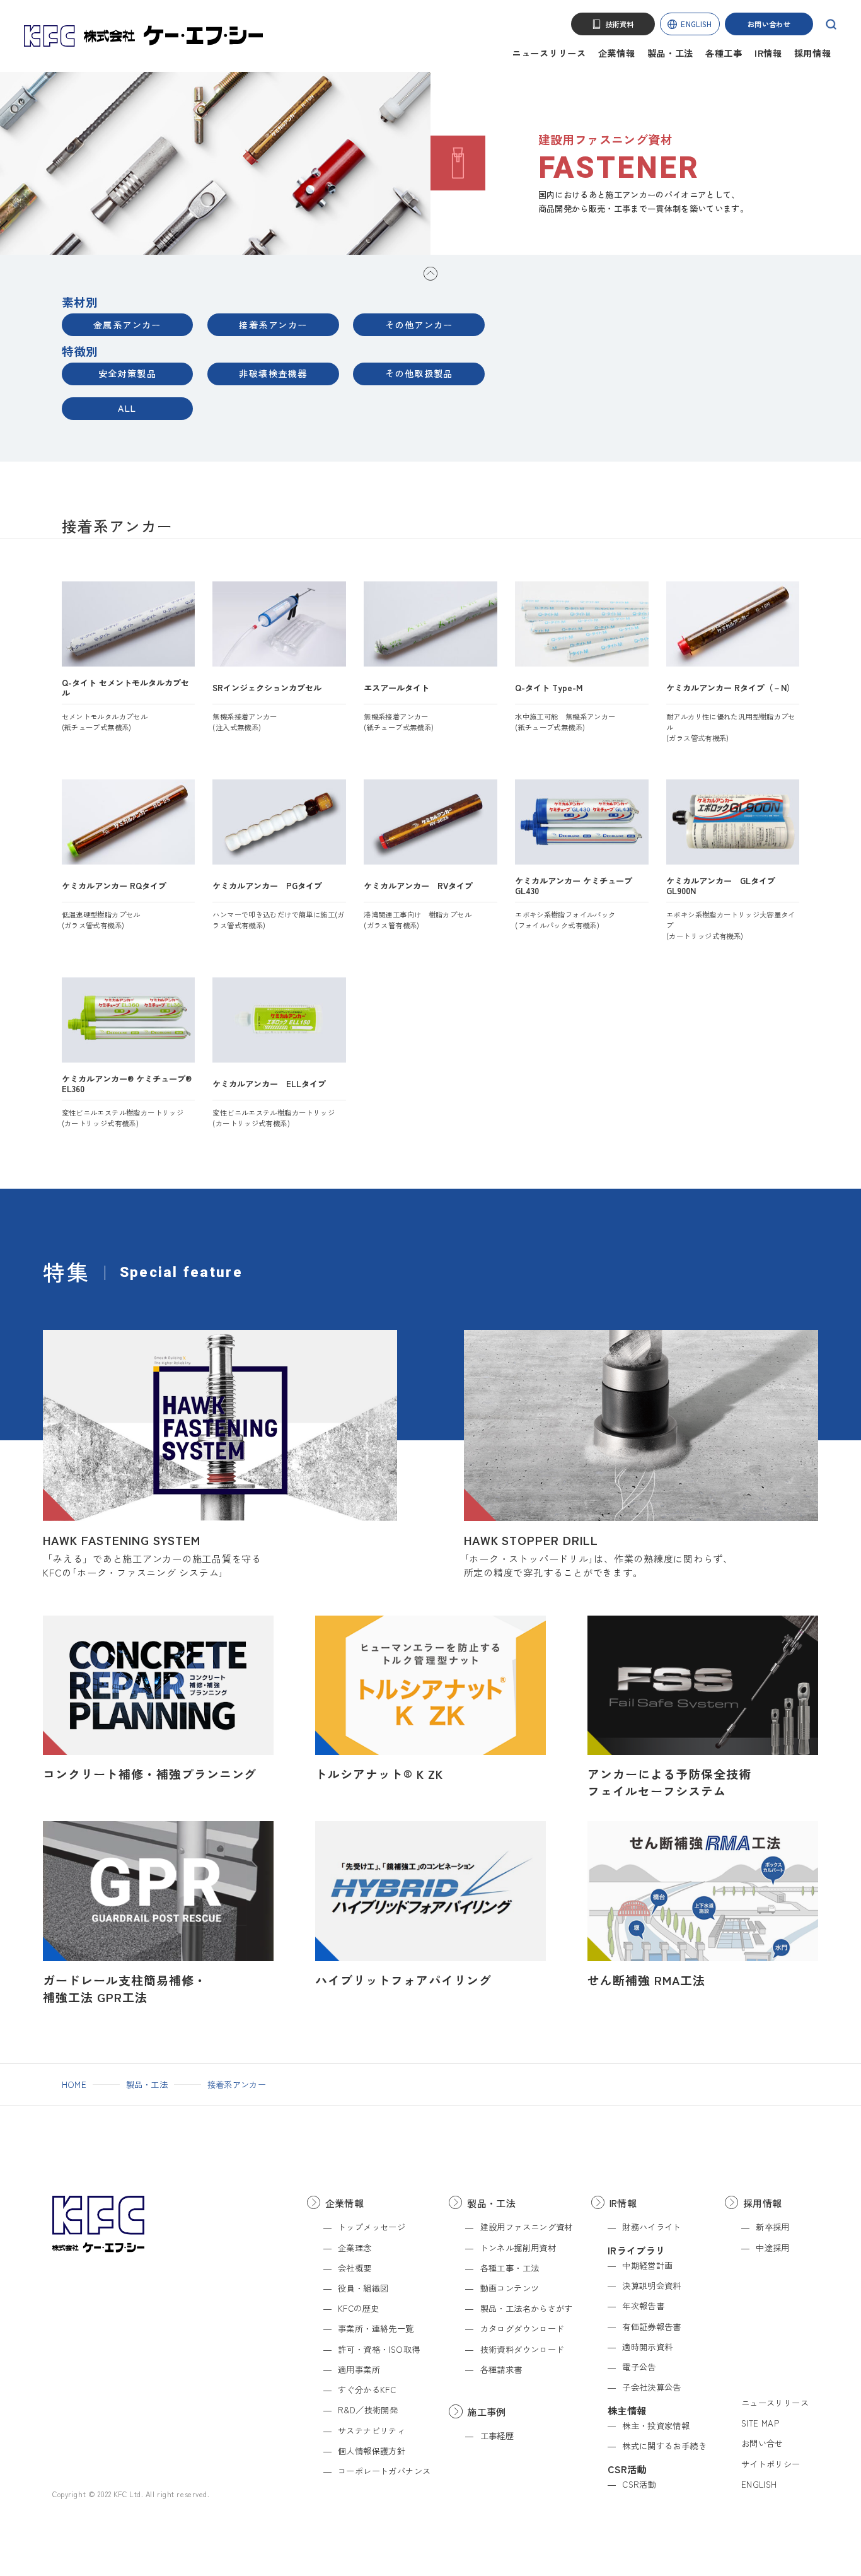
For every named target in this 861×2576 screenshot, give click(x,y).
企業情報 (617, 53)
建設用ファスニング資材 (527, 2227)
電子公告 (639, 2367)
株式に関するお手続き (664, 2446)
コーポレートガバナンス (384, 2471)
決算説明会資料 (652, 2286)
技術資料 (620, 24)
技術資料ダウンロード (522, 2349)
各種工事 (724, 53)
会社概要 (355, 2268)
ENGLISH (696, 24)
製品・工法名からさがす (527, 2308)
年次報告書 (643, 2306)
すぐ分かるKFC (367, 2390)
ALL (127, 408)
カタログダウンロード (522, 2328)
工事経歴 (497, 2436)
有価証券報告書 (652, 2327)
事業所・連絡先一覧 (376, 2328)
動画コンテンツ (510, 2288)
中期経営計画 (647, 2265)
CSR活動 (639, 2484)
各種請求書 (501, 2369)
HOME (74, 2084)
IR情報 (768, 53)
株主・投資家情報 (656, 2426)
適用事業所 (359, 2369)
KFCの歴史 (358, 2308)
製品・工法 (671, 53)
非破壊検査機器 (273, 373)
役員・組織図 (363, 2288)
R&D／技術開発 (368, 2410)
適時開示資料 (647, 2347)
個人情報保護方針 (372, 2451)
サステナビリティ (372, 2431)
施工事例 (487, 2411)
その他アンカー (419, 325)
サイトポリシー (771, 2464)
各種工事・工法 (510, 2268)
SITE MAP (760, 2423)
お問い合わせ (769, 24)
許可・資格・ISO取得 (379, 2349)
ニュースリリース (549, 53)
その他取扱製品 (419, 373)
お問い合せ (762, 2443)
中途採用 (773, 2248)
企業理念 (355, 2248)
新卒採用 (773, 2227)
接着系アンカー (273, 325)
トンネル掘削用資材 (518, 2248)
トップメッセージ (372, 2227)
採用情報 (813, 53)
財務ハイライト (652, 2227)
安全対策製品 (128, 373)
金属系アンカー (127, 325)
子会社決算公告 (652, 2387)
